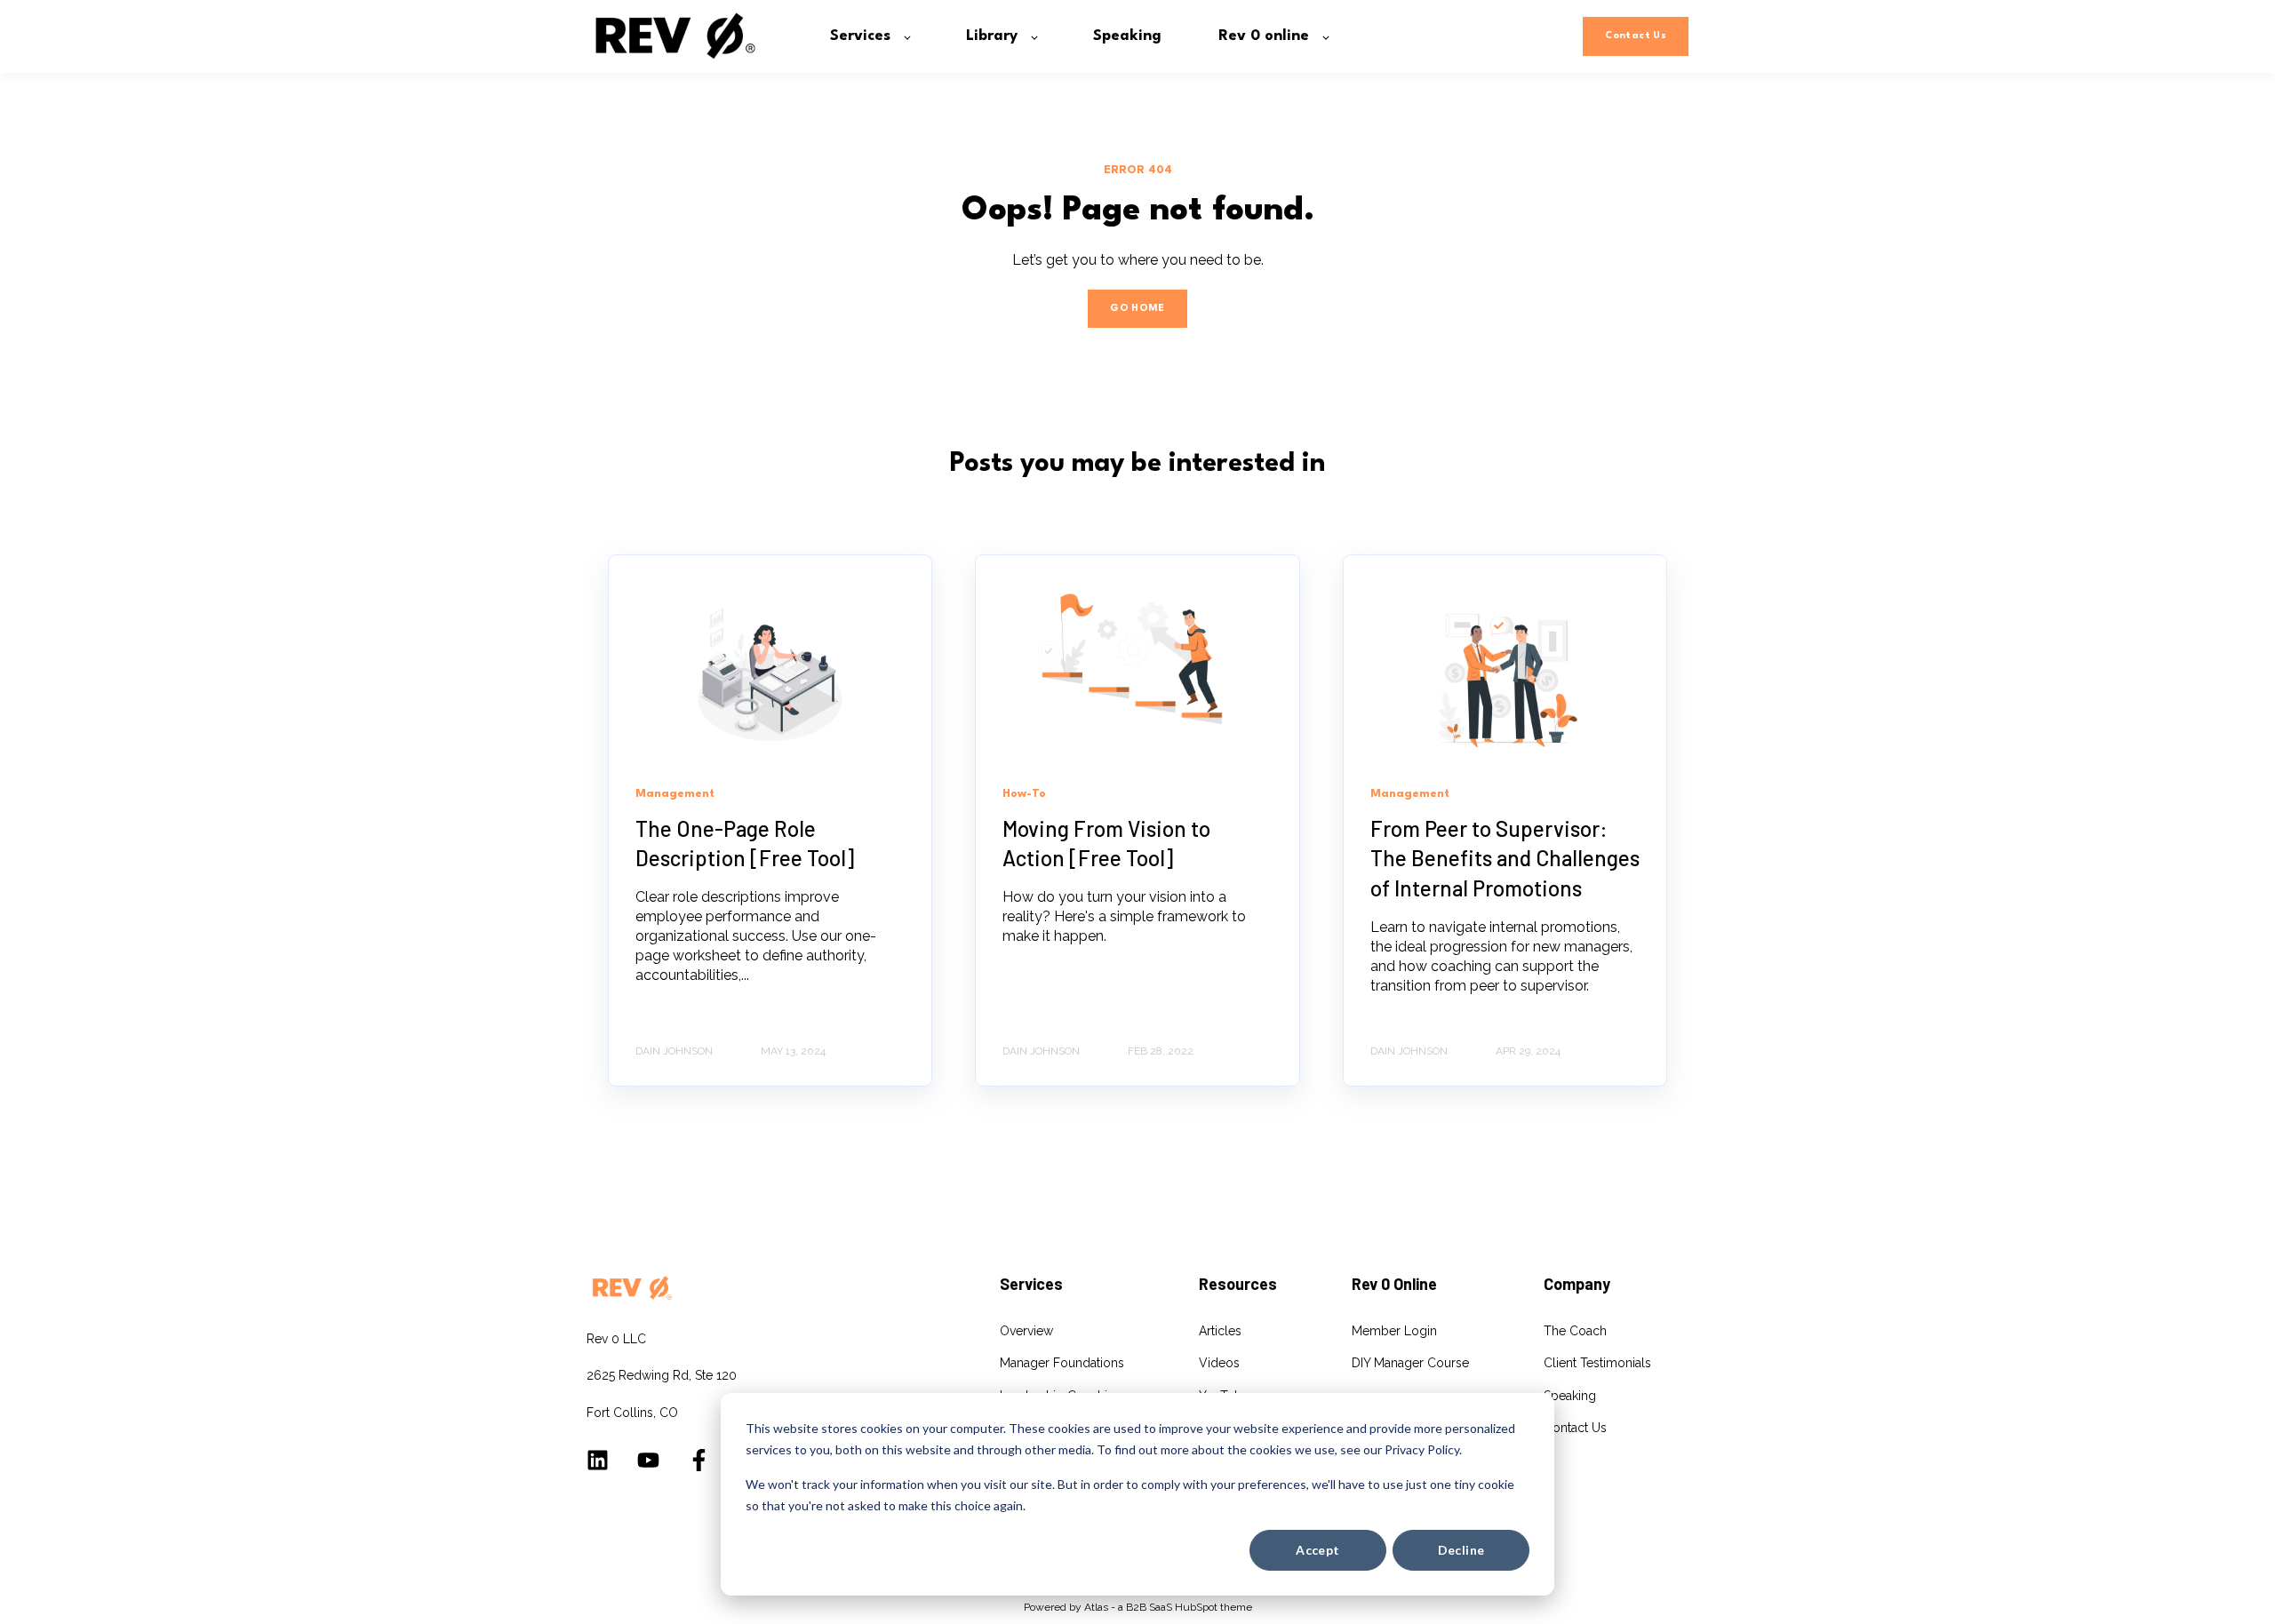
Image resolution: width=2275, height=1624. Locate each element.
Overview (1026, 1331)
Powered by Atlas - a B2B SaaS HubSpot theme (1138, 1607)
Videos (1219, 1363)
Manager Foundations (1062, 1363)
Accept (1318, 1550)
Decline (1461, 1550)
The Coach (1575, 1331)
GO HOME (1137, 309)
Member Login (1394, 1331)
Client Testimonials (1597, 1363)
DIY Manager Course (1410, 1363)
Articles (1220, 1331)
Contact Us (1575, 1428)
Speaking (1570, 1396)
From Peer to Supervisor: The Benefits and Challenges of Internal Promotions (1505, 858)
